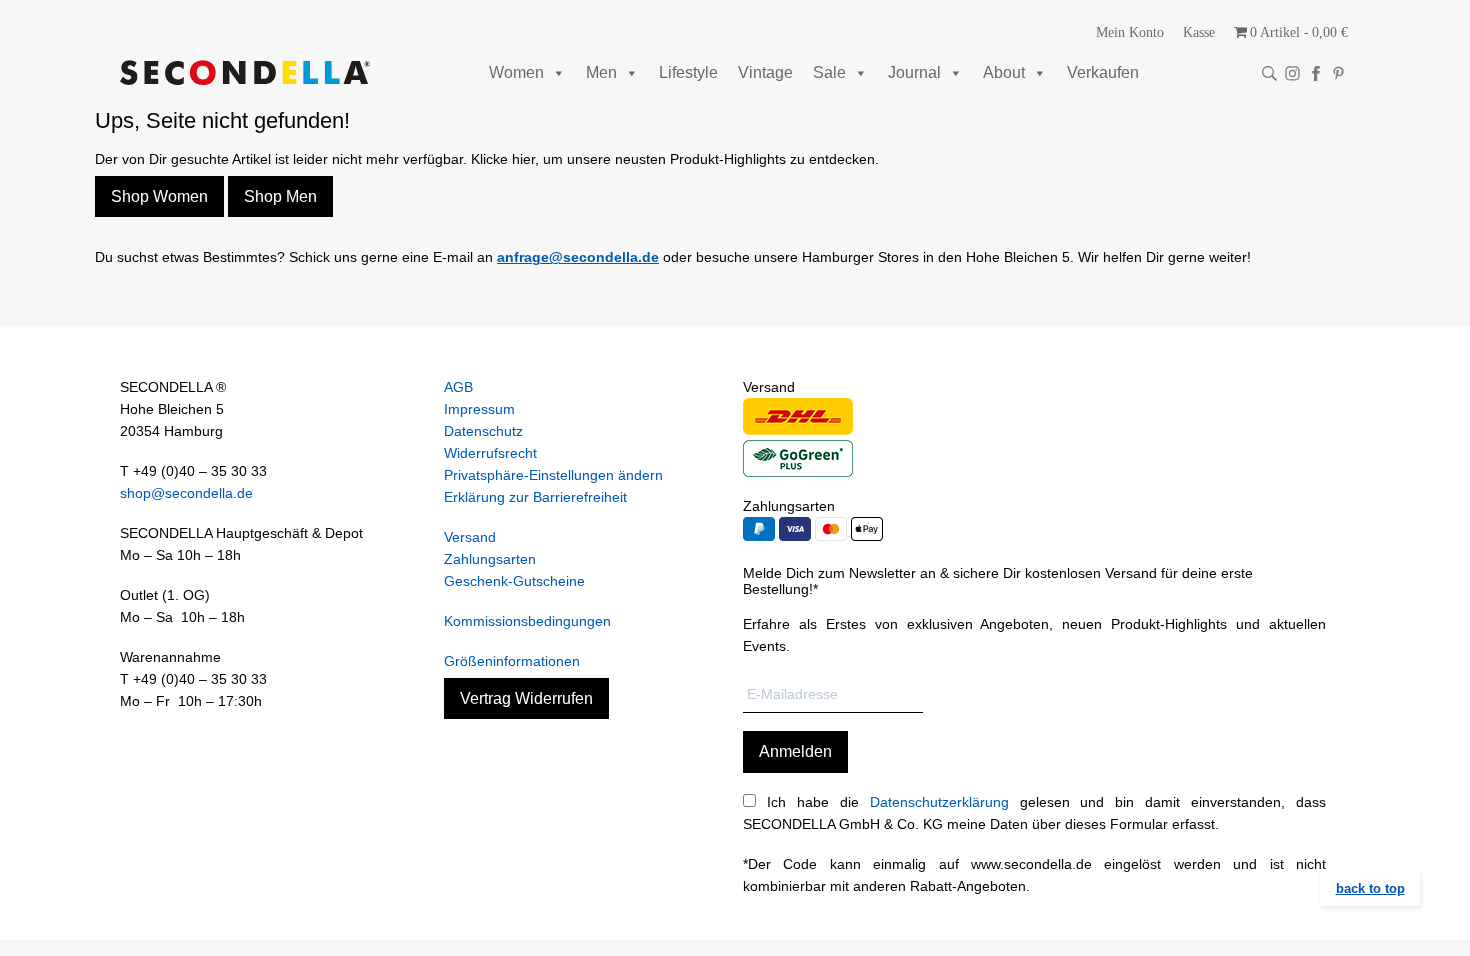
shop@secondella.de (186, 493)
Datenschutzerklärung (939, 802)
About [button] (1004, 72)
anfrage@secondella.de (578, 257)
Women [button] (516, 72)
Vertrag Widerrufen (526, 698)
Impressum (479, 409)
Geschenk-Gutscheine (514, 581)
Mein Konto (1130, 32)
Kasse (1199, 32)
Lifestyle (688, 72)
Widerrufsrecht (490, 453)
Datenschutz (483, 431)
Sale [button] (829, 72)
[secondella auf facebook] (1315, 73)
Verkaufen (1103, 72)
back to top (1370, 888)
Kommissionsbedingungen (527, 621)
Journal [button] (914, 72)
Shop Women (159, 196)
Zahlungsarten (490, 559)
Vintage (765, 72)
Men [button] (601, 72)
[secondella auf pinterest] (1338, 73)
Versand (470, 537)
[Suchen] (1269, 73)
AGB (458, 387)
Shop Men (280, 196)
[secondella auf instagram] (1292, 73)
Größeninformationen (512, 661)
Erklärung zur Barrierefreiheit (535, 497)
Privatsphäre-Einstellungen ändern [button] (553, 475)
